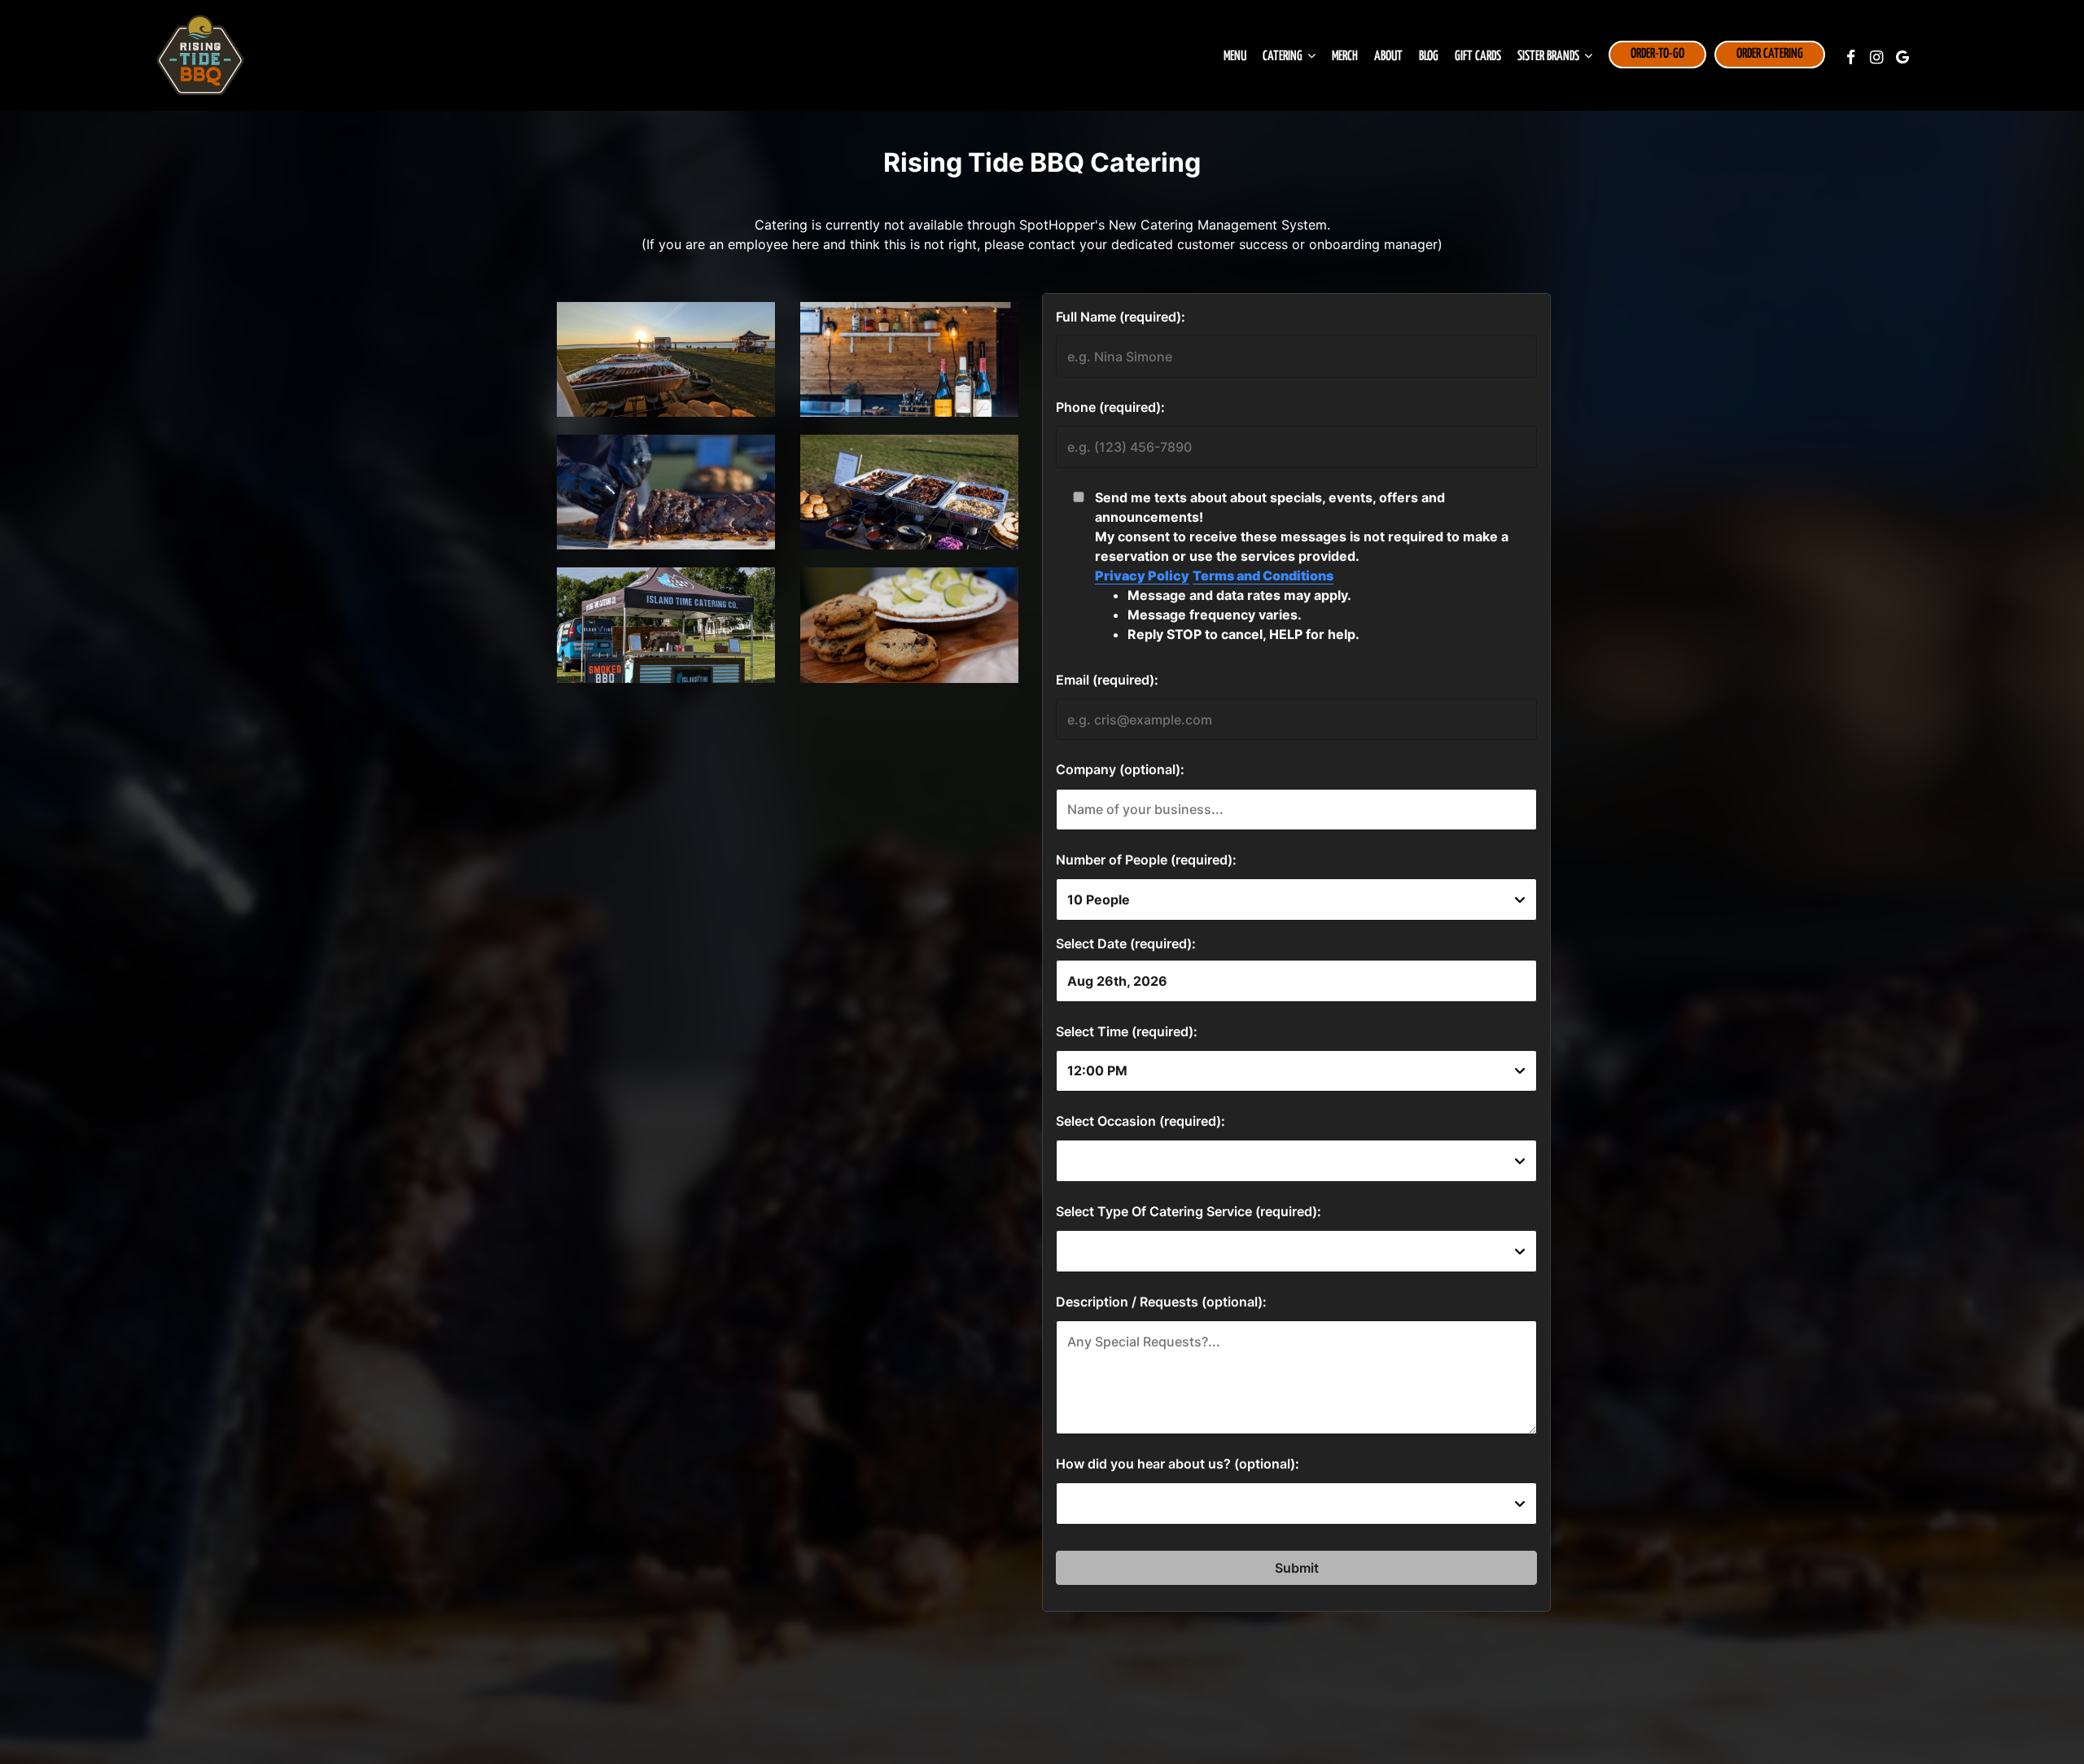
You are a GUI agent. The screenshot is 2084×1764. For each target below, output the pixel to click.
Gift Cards (1478, 57)
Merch (1345, 57)
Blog (1429, 57)
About (1388, 57)
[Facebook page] (1850, 57)
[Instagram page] (1876, 57)
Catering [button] (1284, 57)
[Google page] (1902, 57)
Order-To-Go (1657, 54)
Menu (1235, 57)
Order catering (1770, 54)
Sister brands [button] (1550, 57)
